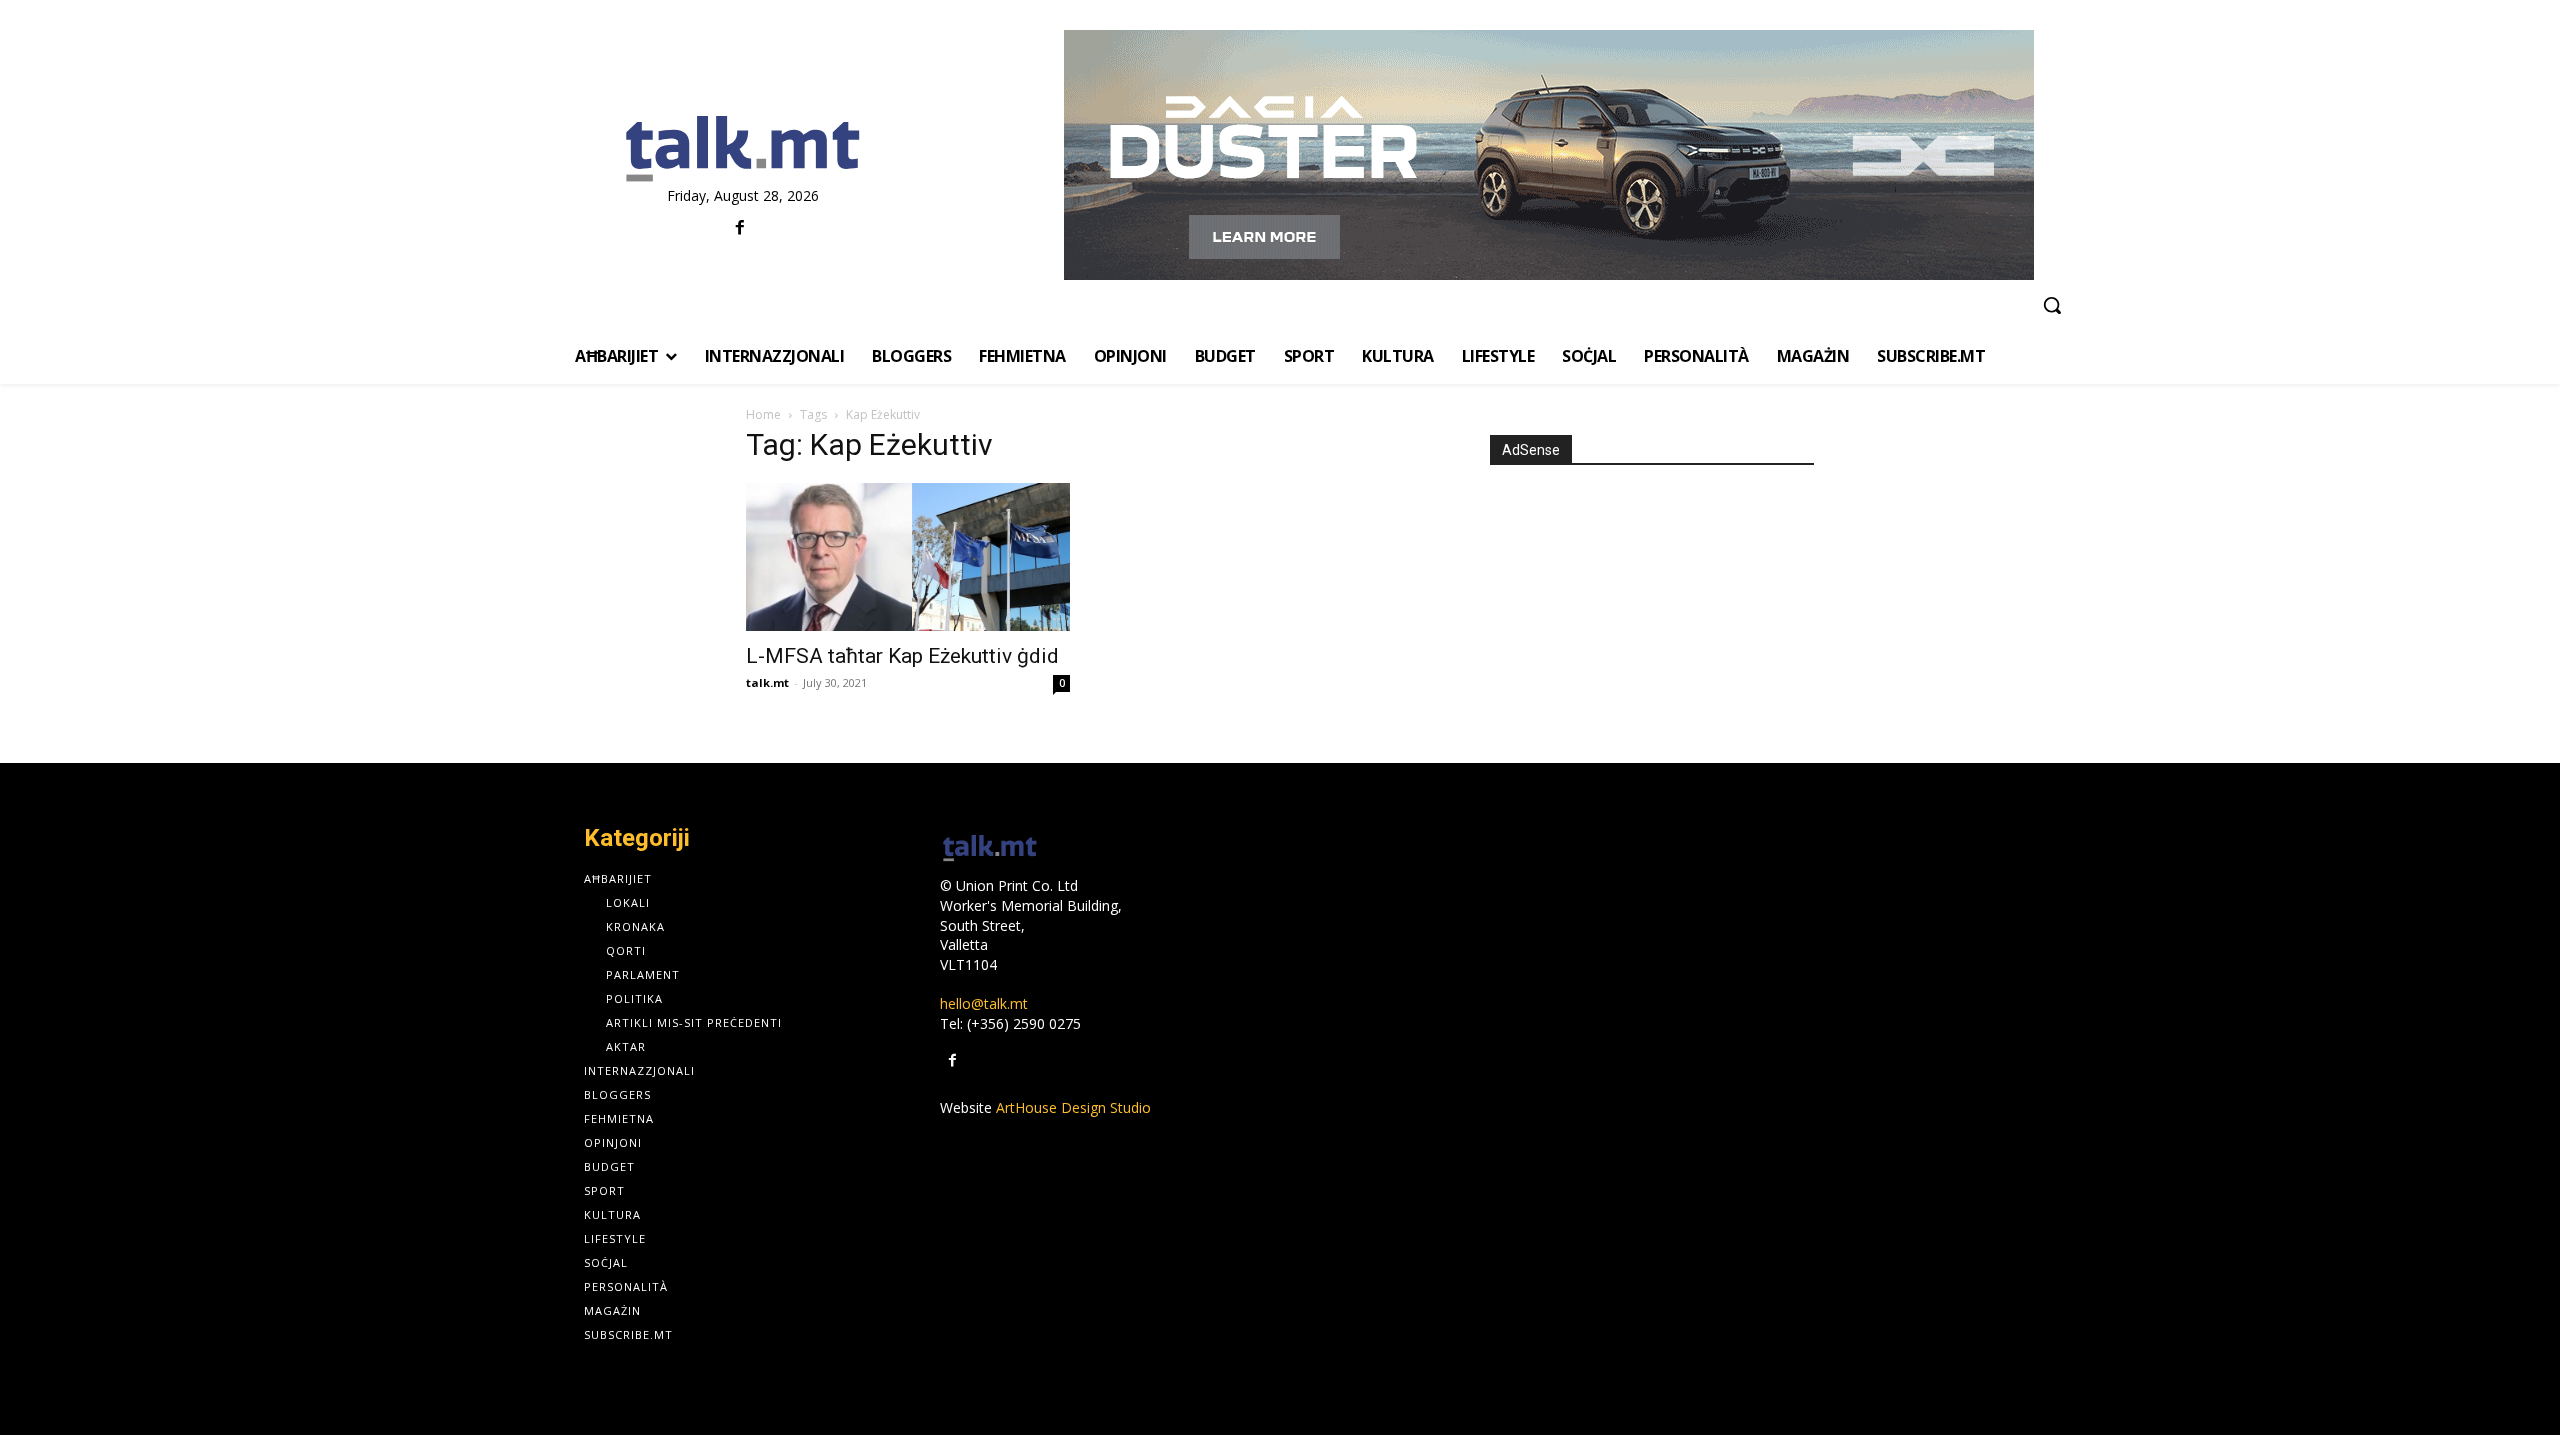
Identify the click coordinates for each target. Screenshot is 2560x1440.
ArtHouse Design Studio (1073, 1107)
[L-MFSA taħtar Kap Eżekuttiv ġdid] (908, 557)
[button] (2052, 305)
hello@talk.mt (984, 1003)
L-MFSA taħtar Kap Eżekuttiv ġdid (902, 656)
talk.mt (767, 682)
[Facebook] (740, 228)
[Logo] (742, 150)
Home (763, 414)
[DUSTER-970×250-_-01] (1548, 155)
